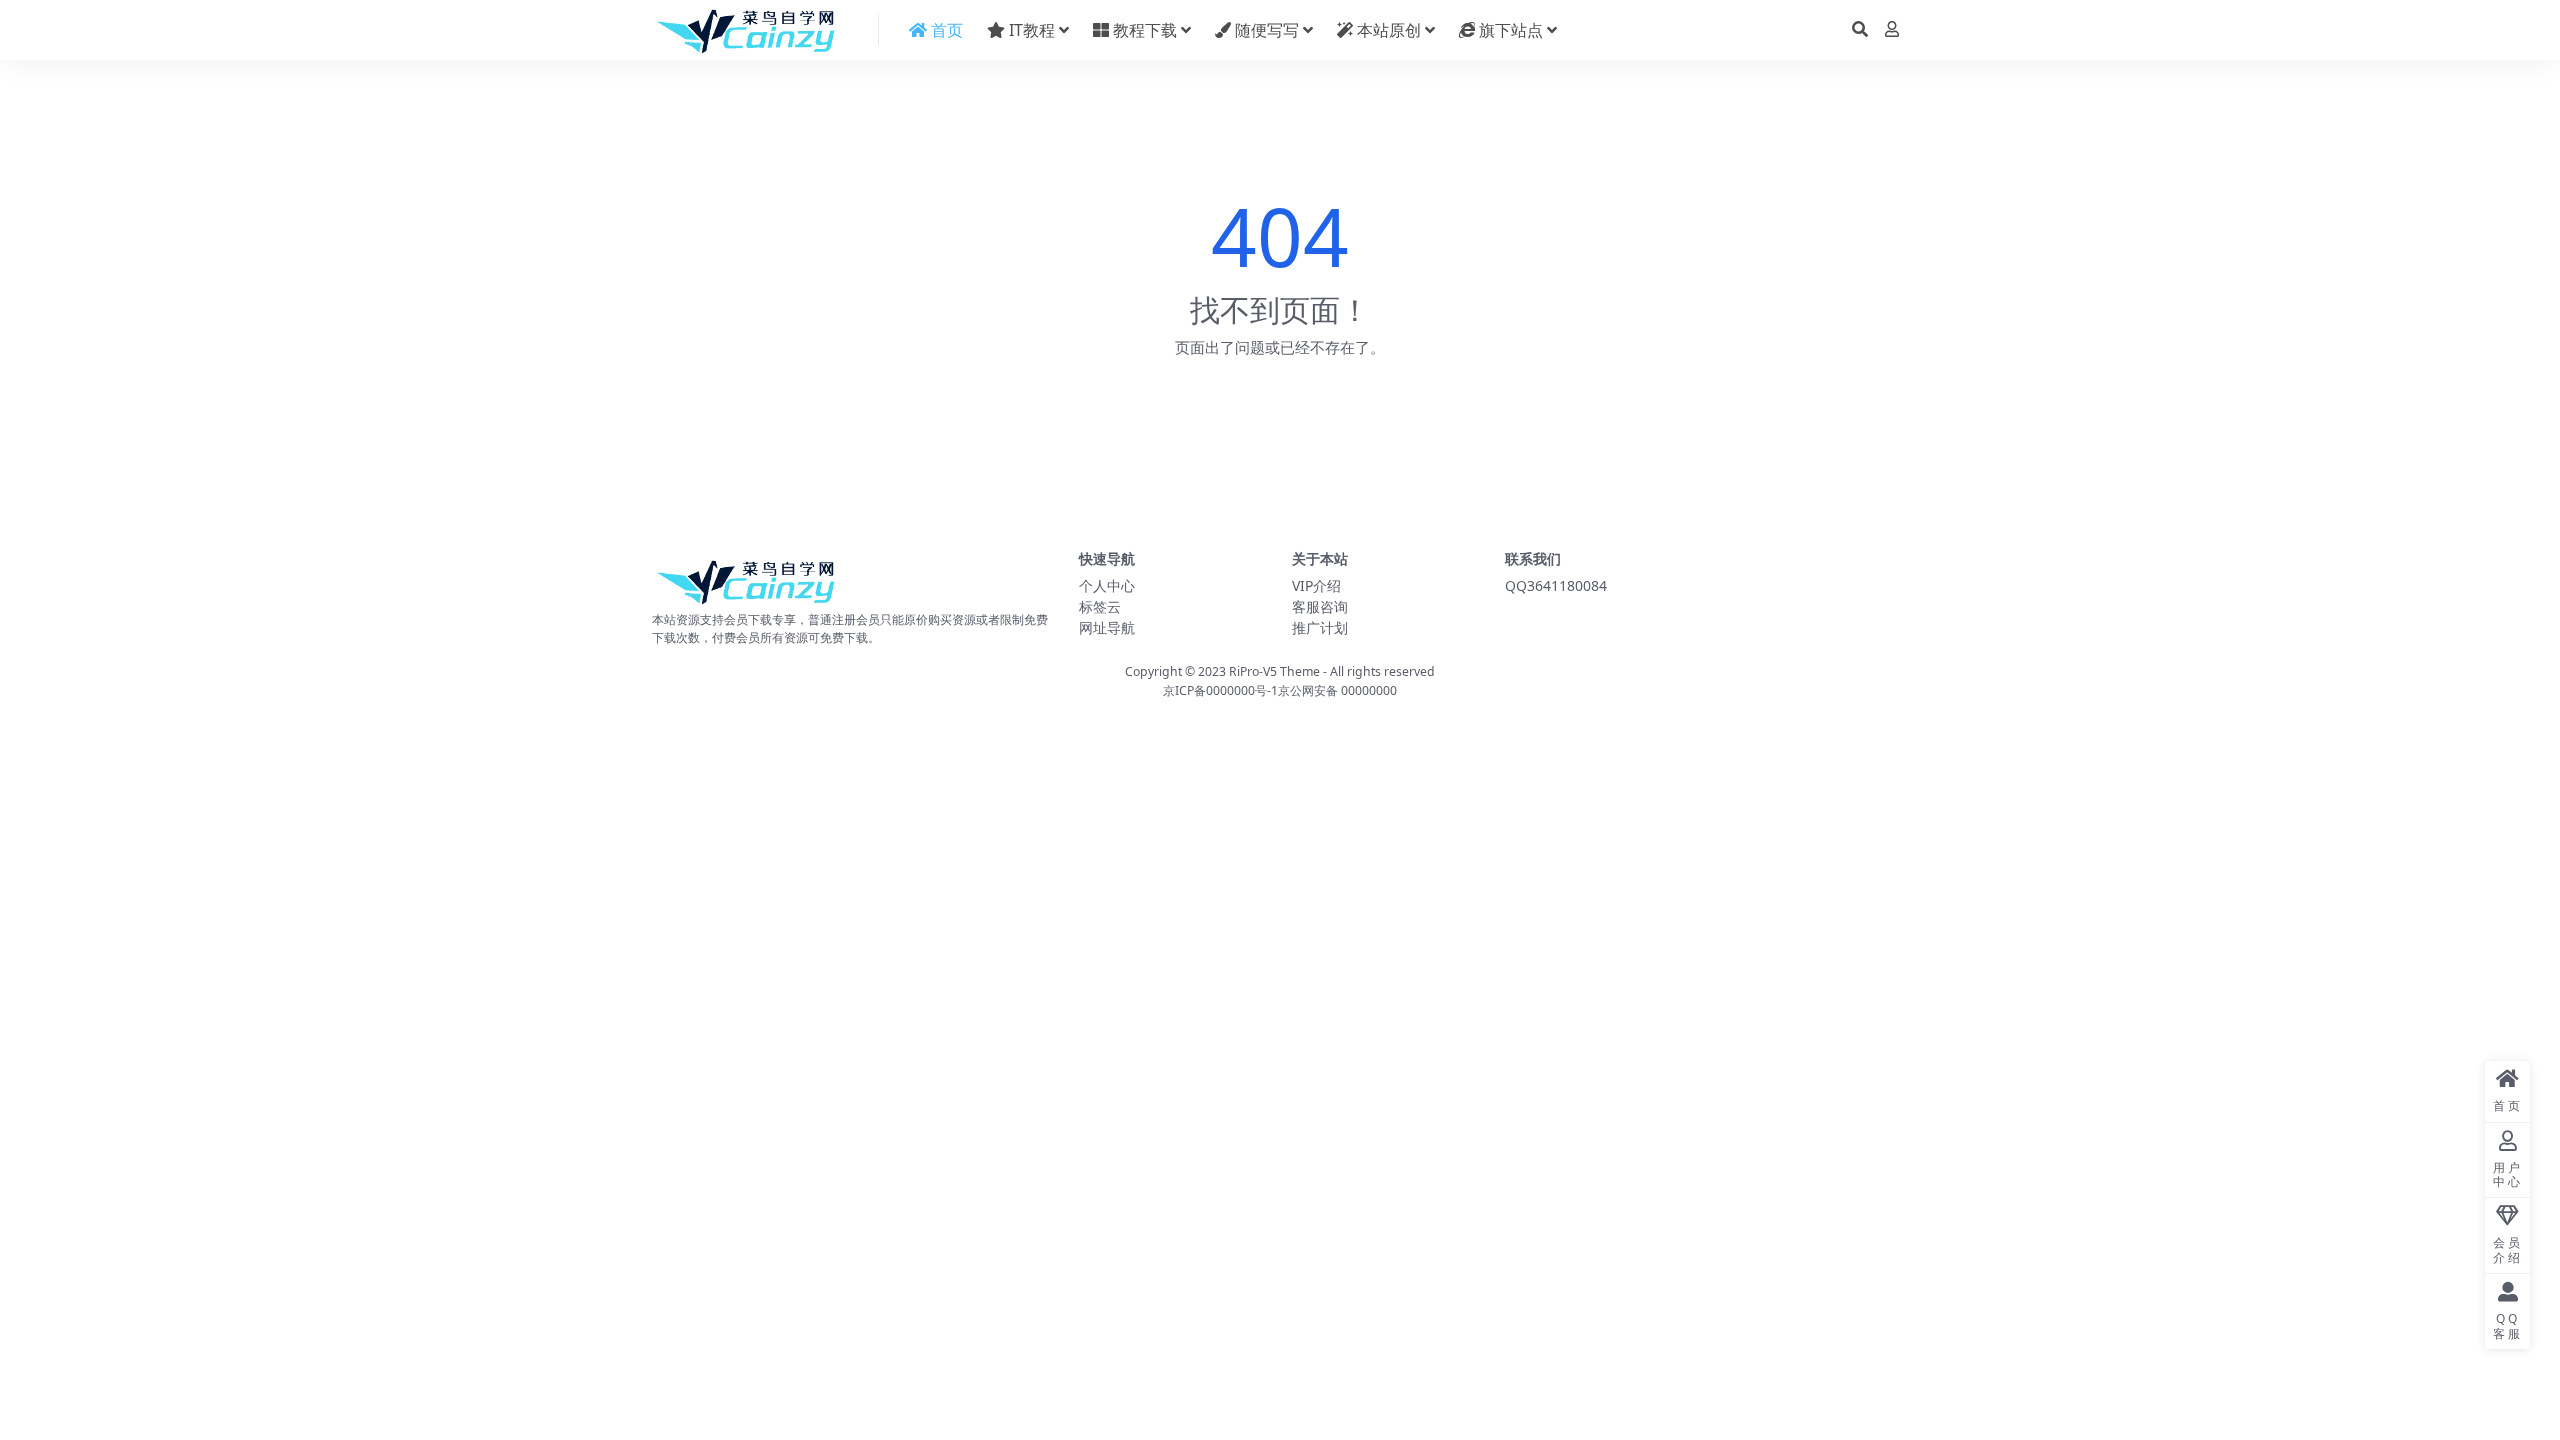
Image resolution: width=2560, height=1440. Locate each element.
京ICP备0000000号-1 (1220, 690)
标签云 (1100, 606)
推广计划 (1320, 627)
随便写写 (1265, 30)
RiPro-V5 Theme (1274, 671)
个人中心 (1107, 585)
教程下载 (1143, 30)
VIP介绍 (1316, 585)
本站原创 (1387, 30)
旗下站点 (1509, 30)
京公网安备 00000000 (1337, 690)
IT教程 (1030, 30)
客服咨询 (1320, 606)
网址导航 (1107, 627)
